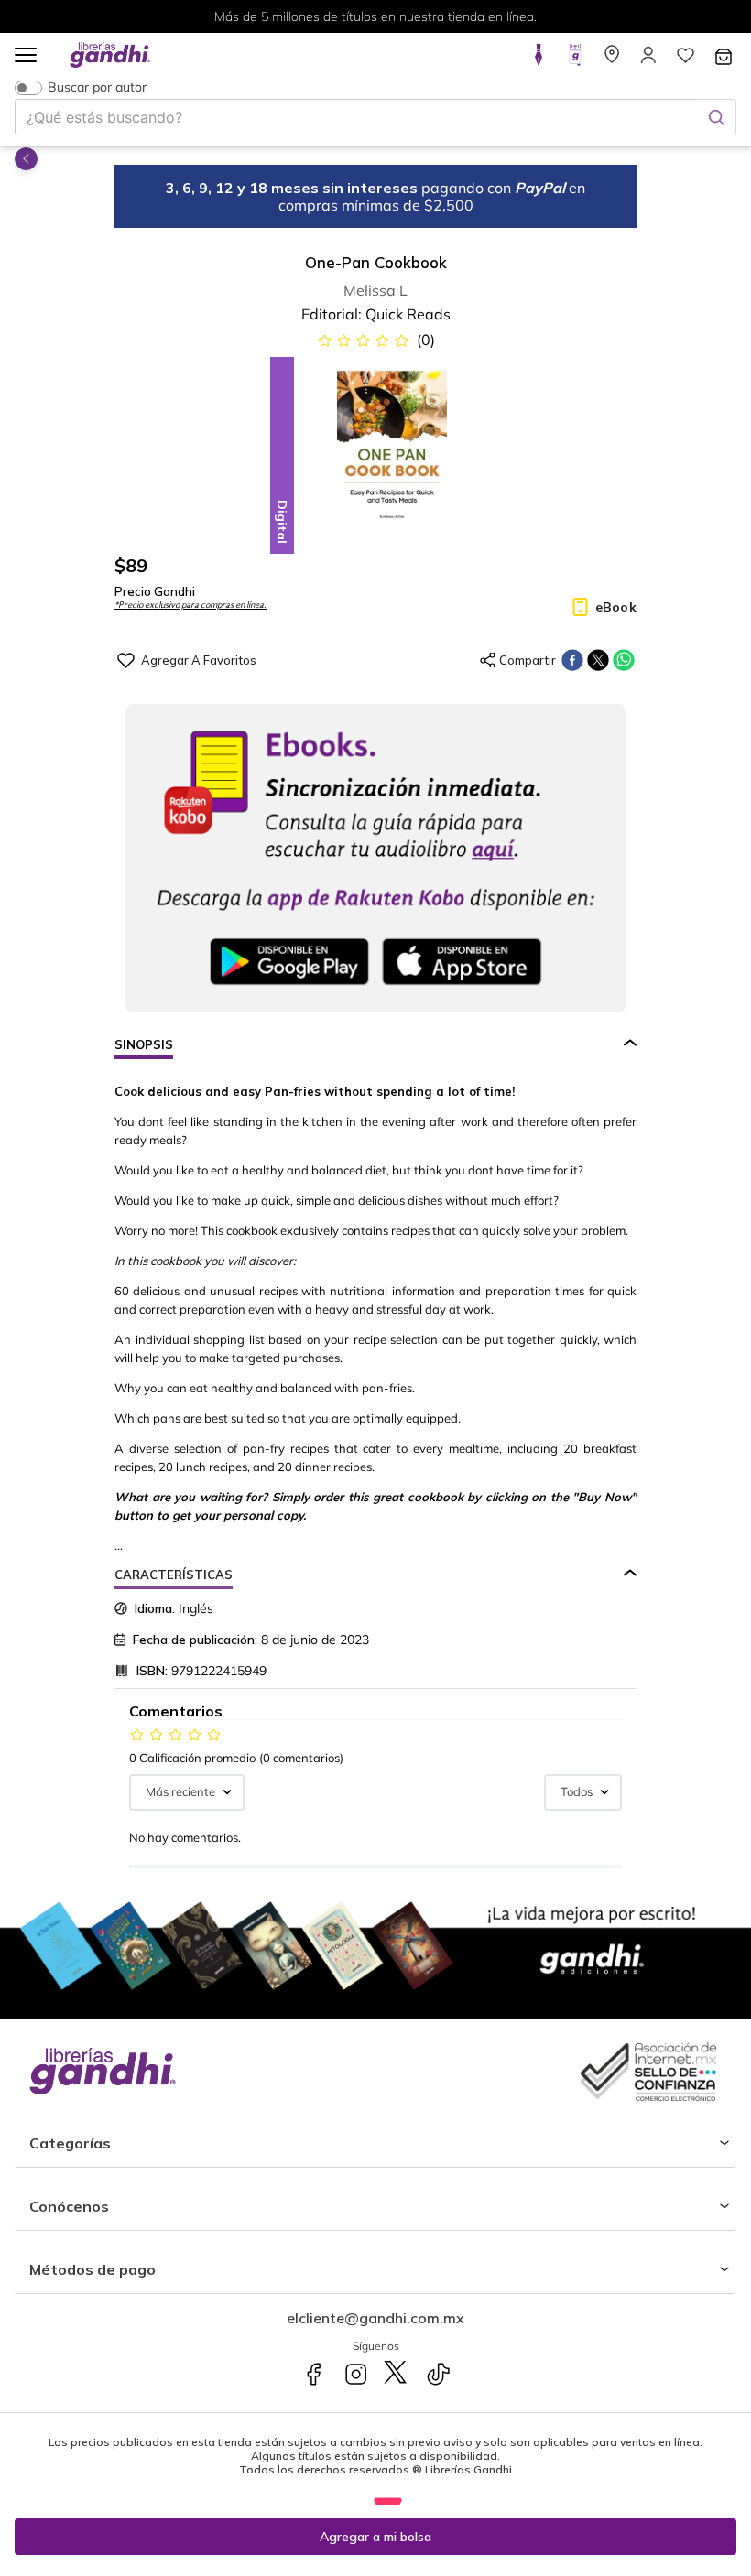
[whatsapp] (624, 660)
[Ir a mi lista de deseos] (685, 60)
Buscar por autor (97, 87)
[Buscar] (716, 117)
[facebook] (572, 660)
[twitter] (598, 660)
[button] (26, 56)
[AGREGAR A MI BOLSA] (375, 2537)
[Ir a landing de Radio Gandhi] (575, 60)
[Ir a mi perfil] (648, 60)
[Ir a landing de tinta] (539, 60)
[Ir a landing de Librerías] (612, 60)
